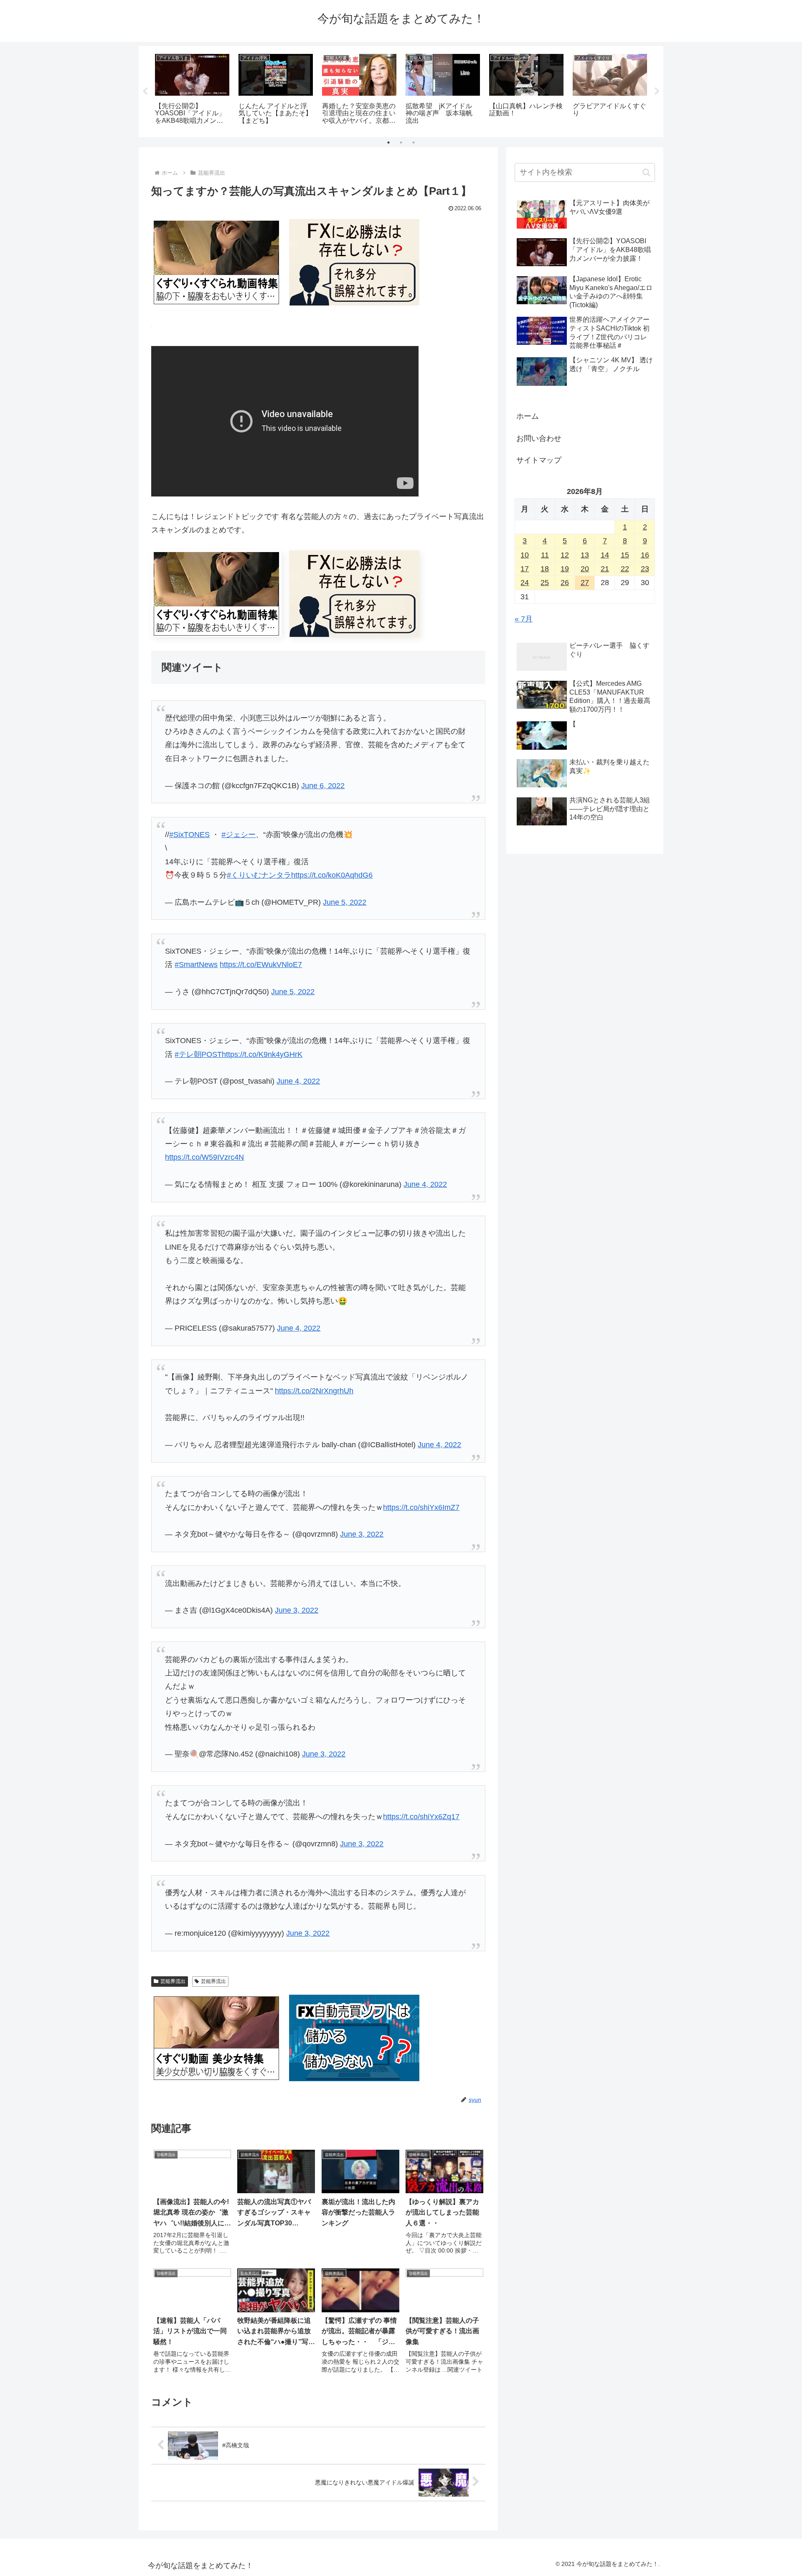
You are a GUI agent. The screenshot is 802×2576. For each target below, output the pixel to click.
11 (545, 555)
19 (565, 569)
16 (645, 555)
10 (525, 555)
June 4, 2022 (298, 1081)
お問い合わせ (539, 438)
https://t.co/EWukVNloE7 (261, 965)
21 (605, 569)
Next (657, 92)
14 (605, 555)
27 (585, 583)
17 (525, 569)
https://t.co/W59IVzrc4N (204, 1157)
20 (585, 569)
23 (645, 569)
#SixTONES (189, 835)
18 (545, 569)
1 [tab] (388, 143)
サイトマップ (539, 460)
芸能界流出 (173, 1981)
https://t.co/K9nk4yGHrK (262, 1054)
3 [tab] (414, 143)
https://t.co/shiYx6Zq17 (421, 1817)
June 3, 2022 (362, 1534)
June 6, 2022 (323, 786)
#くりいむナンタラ (259, 875)
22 (625, 569)
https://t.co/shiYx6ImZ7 (421, 1507)
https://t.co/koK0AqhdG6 (332, 875)
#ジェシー (239, 835)
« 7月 (524, 619)
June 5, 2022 (345, 902)
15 (625, 555)
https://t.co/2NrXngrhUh (314, 1391)
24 (525, 583)
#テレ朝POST (198, 1054)
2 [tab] (401, 143)
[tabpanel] (192, 90)
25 (545, 583)
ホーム (528, 416)
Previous (145, 92)
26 (565, 583)
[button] (646, 172)
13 (585, 555)
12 (565, 555)
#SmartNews (196, 965)
